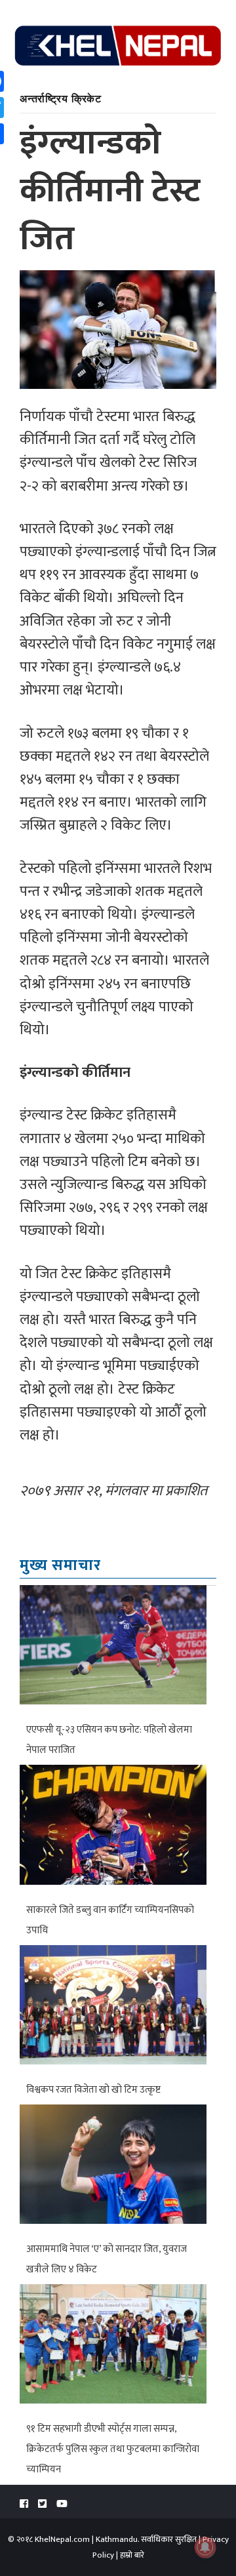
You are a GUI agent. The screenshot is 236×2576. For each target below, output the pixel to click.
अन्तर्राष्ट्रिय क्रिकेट (61, 98)
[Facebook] (24, 2504)
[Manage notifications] (205, 2547)
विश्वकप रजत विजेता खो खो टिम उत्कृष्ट (93, 2090)
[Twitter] (42, 2504)
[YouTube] (62, 2504)
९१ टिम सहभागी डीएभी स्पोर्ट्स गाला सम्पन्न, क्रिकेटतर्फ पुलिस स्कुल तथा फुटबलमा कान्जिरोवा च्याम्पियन (113, 2449)
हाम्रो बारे (132, 2555)
